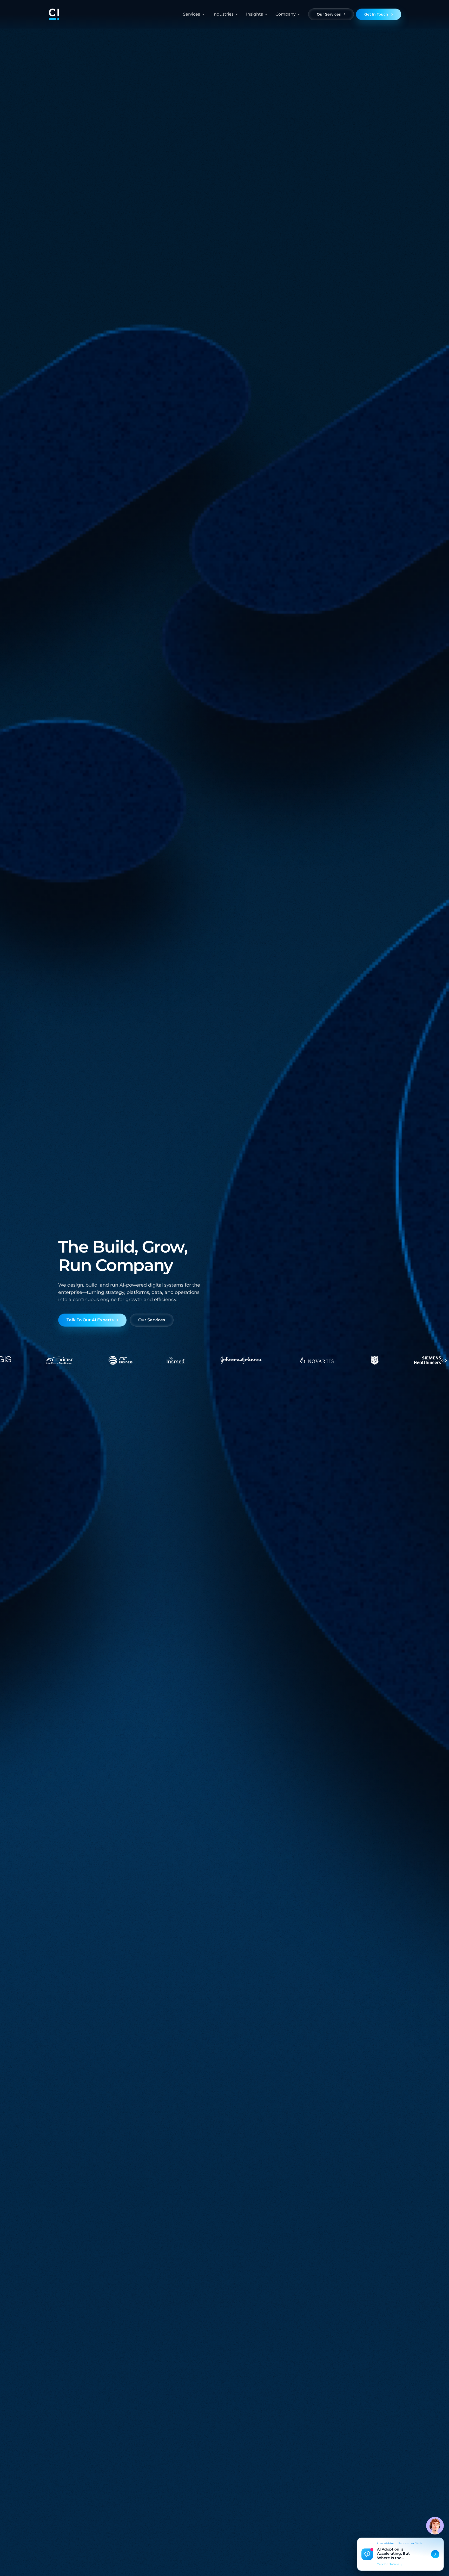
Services (192, 14)
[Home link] (54, 14)
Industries (223, 14)
